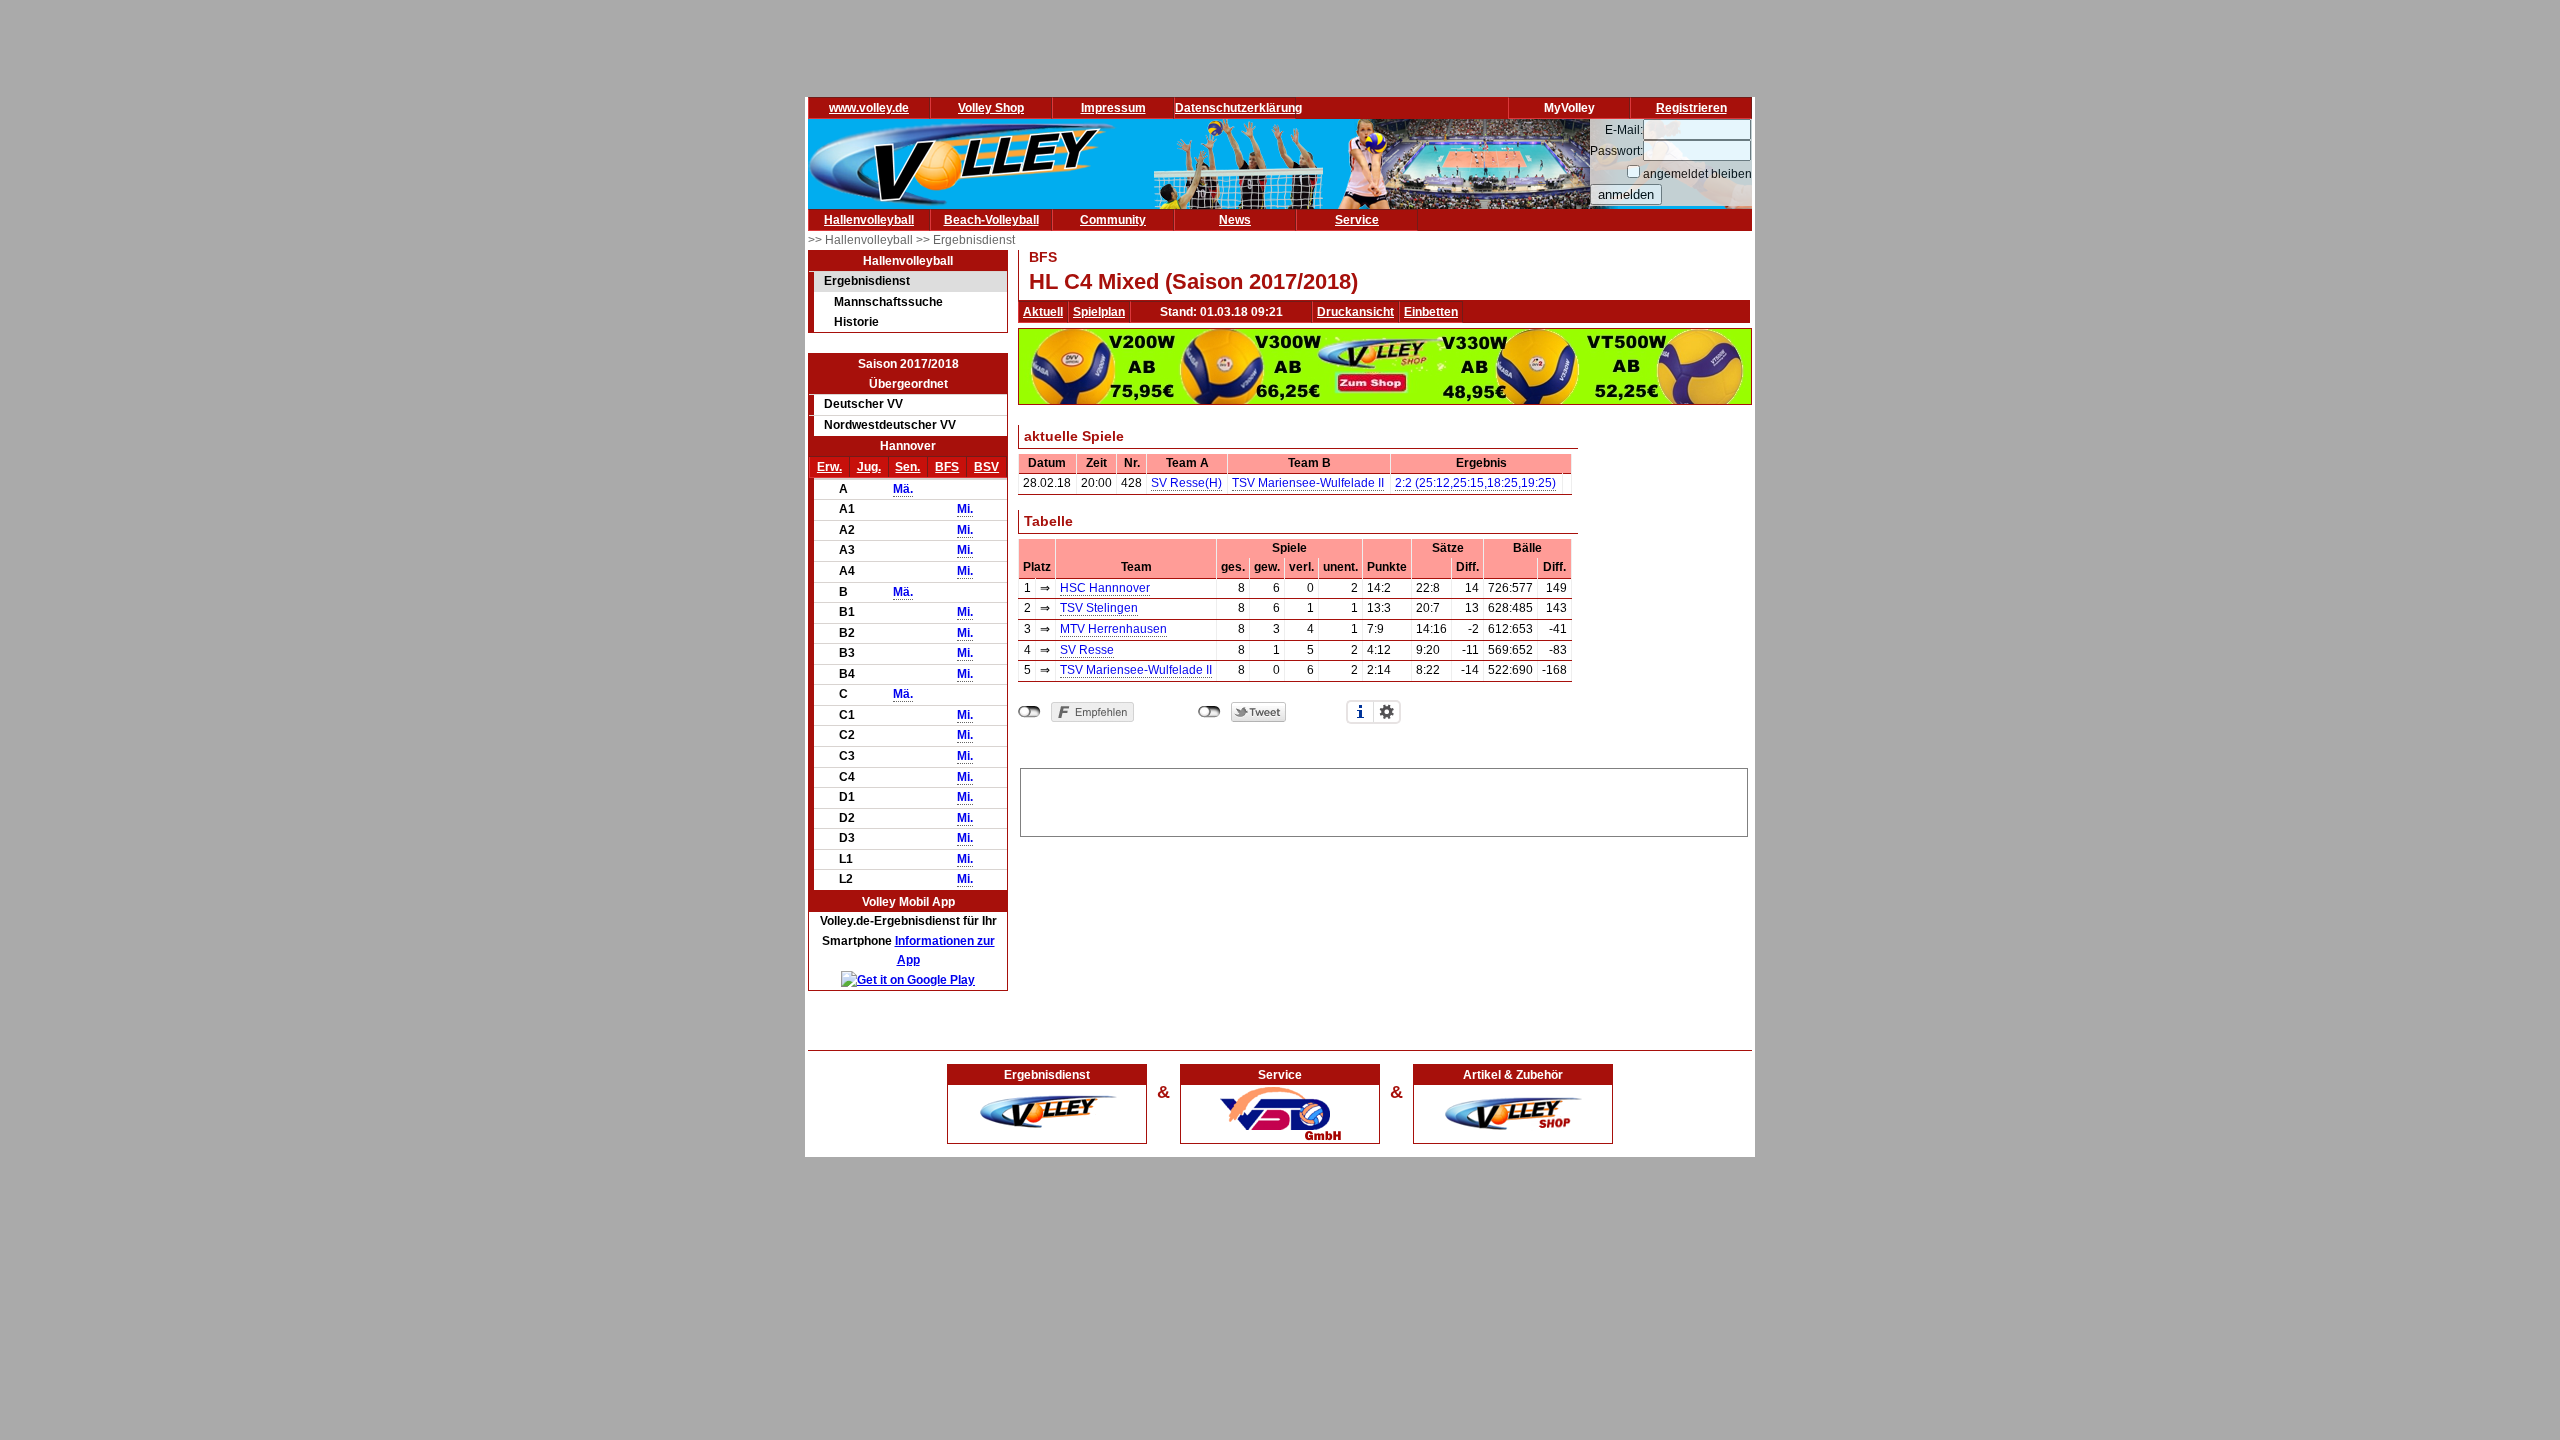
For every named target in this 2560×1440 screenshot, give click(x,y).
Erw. (829, 467)
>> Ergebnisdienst (965, 240)
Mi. (965, 509)
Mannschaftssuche (888, 302)
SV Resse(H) (1186, 483)
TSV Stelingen (1099, 608)
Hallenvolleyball (869, 220)
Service (1357, 220)
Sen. (907, 467)
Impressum (1113, 108)
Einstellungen (1387, 712)
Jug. (869, 467)
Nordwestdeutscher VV (890, 425)
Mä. (903, 489)
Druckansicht (1355, 312)
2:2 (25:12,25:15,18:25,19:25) (1475, 483)
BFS (947, 467)
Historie (856, 322)
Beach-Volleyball (991, 220)
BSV (986, 467)
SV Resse (1087, 650)
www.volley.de (869, 108)
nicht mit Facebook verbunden (1029, 712)
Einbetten (1431, 312)
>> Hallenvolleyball (862, 240)
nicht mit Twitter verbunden (1209, 712)
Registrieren (1691, 108)
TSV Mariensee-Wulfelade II (1308, 483)
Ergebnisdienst (867, 281)
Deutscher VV (863, 404)
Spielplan (1099, 312)
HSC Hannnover (1105, 588)
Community (1113, 220)
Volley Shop (991, 108)
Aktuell (1043, 312)
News (1235, 220)
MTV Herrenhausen (1113, 629)
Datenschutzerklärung (1238, 108)
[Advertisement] (1384, 799)
